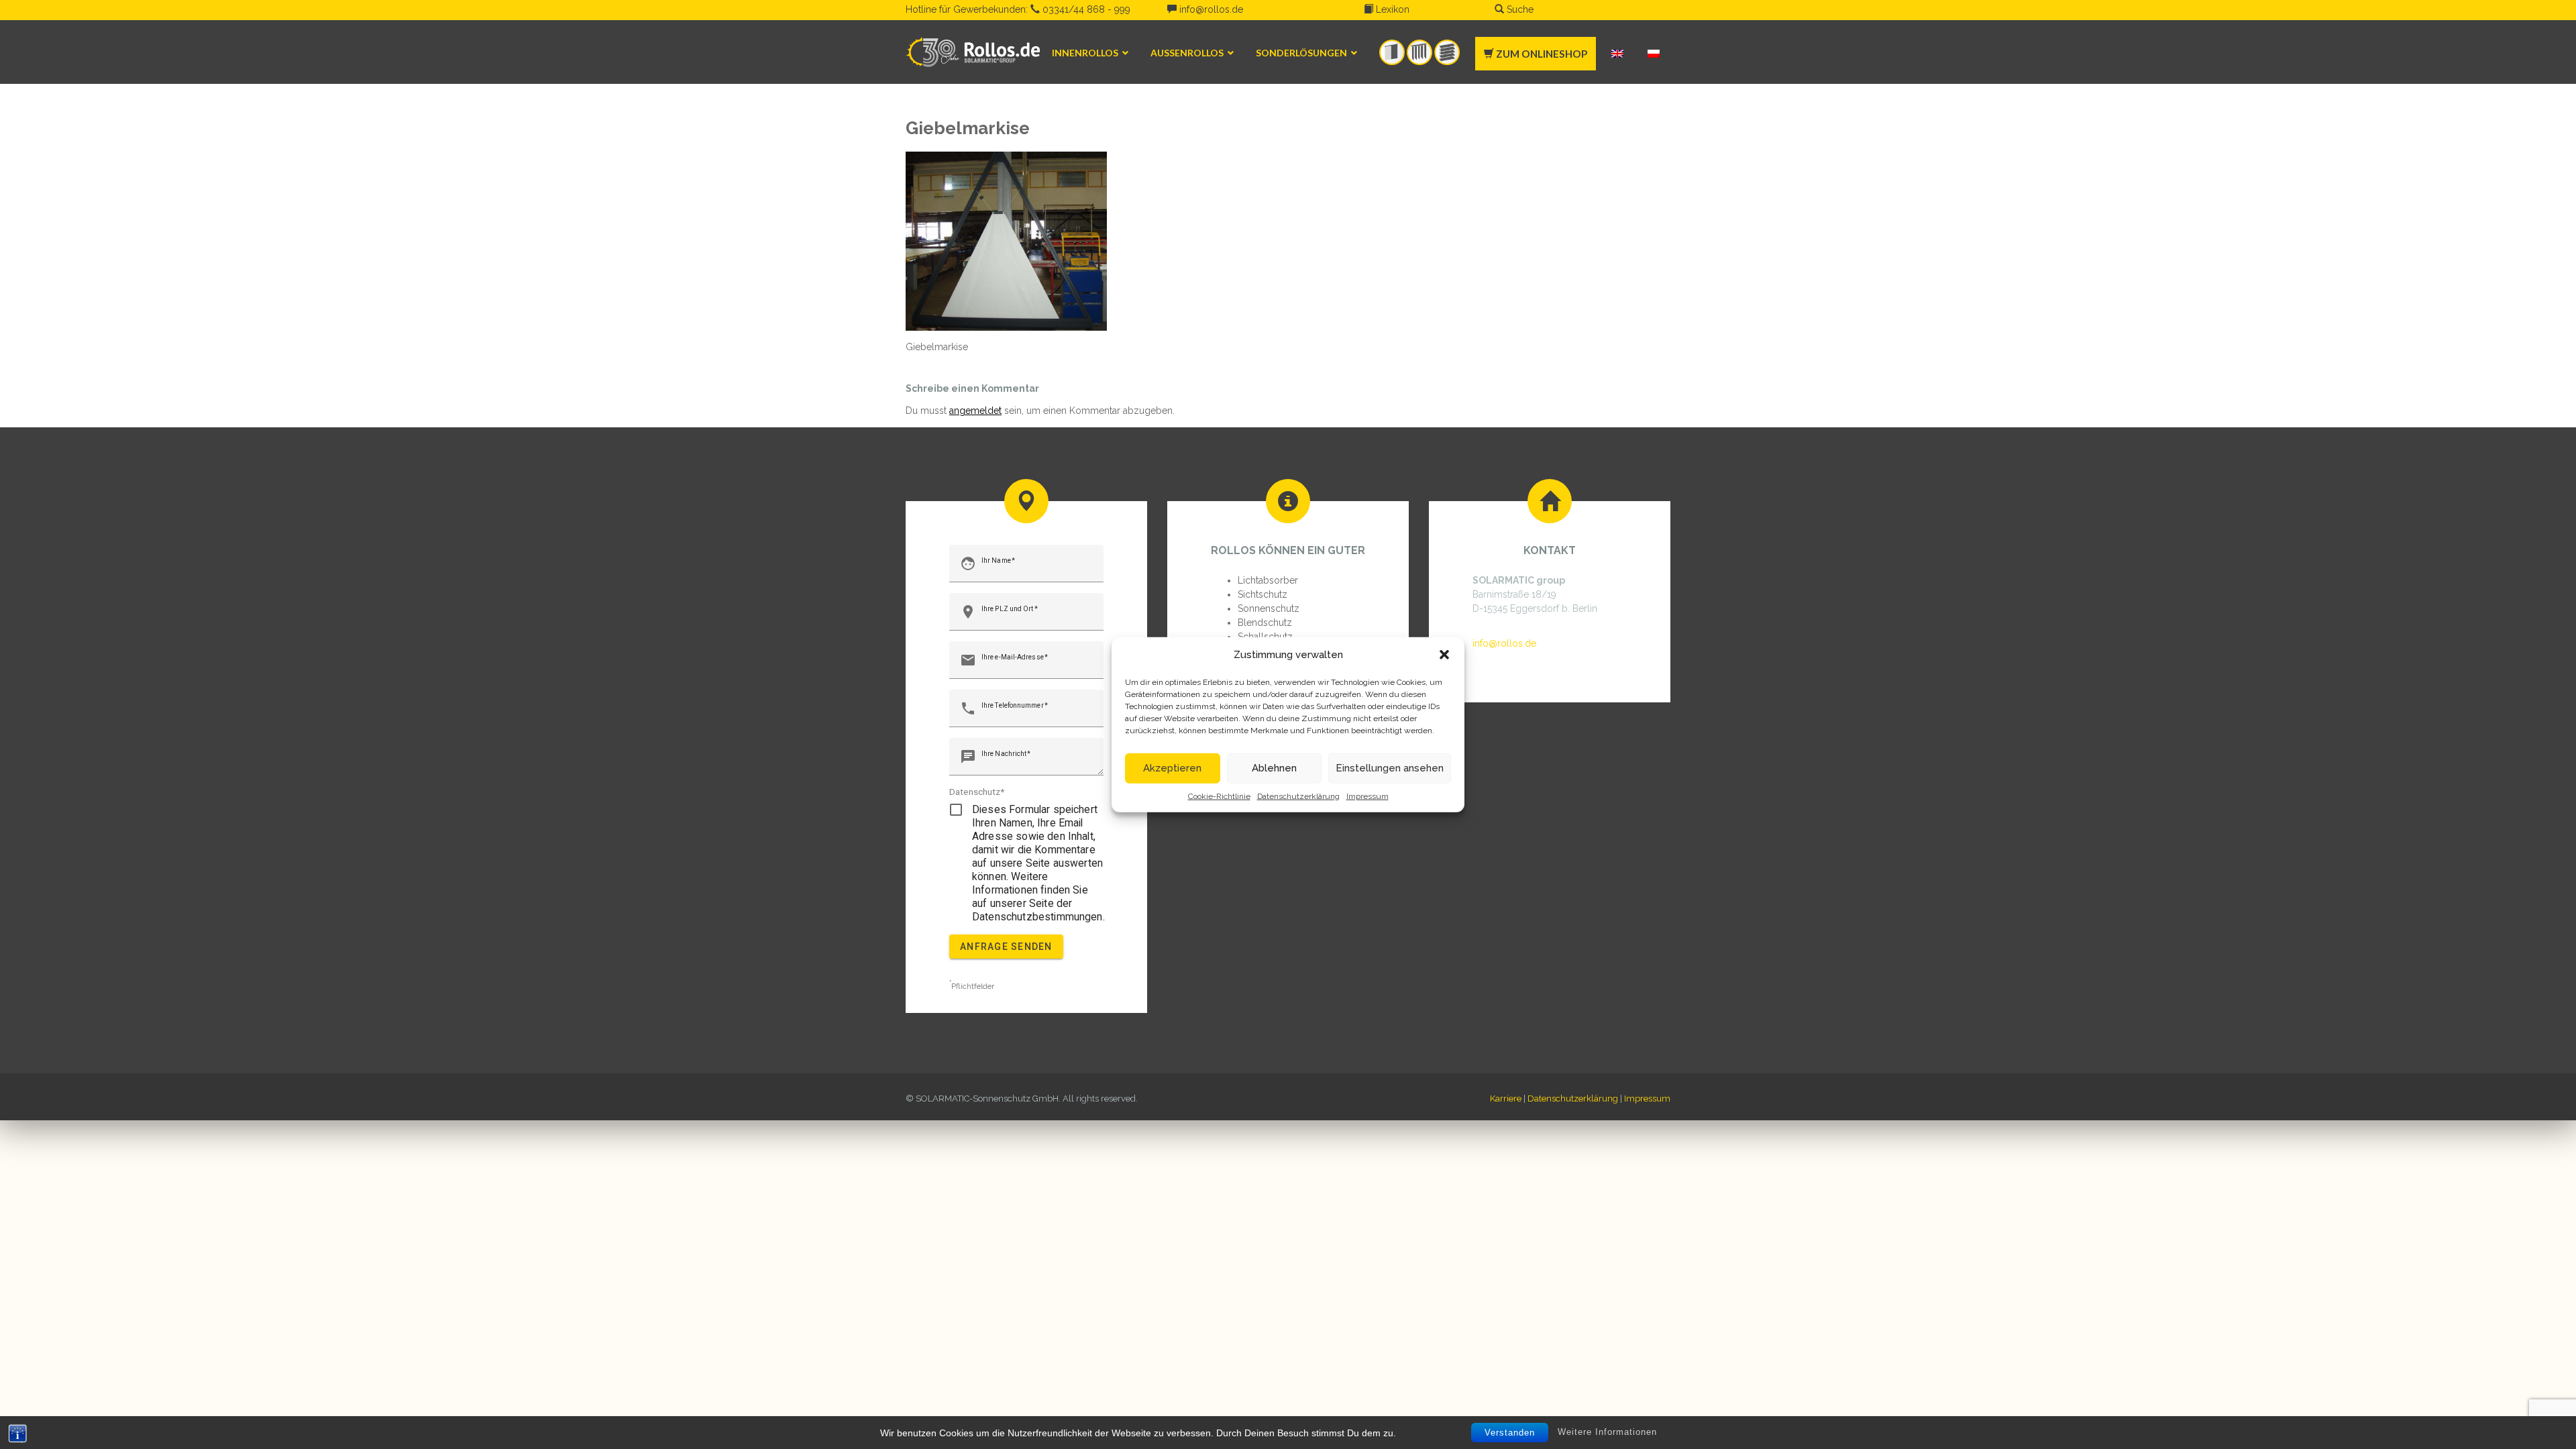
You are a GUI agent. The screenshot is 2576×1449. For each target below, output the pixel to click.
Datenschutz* (977, 792)
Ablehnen (1274, 768)
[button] (1444, 655)
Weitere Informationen (1607, 1432)
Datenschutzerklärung (1298, 796)
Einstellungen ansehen (1390, 768)
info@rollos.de (1210, 9)
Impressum (1367, 796)
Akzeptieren (1172, 768)
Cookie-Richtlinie (1219, 796)
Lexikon (1391, 9)
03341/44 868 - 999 (1085, 9)
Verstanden (1510, 1433)
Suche (1519, 9)
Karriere (1506, 1098)
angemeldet (975, 411)
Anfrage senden (1006, 947)
